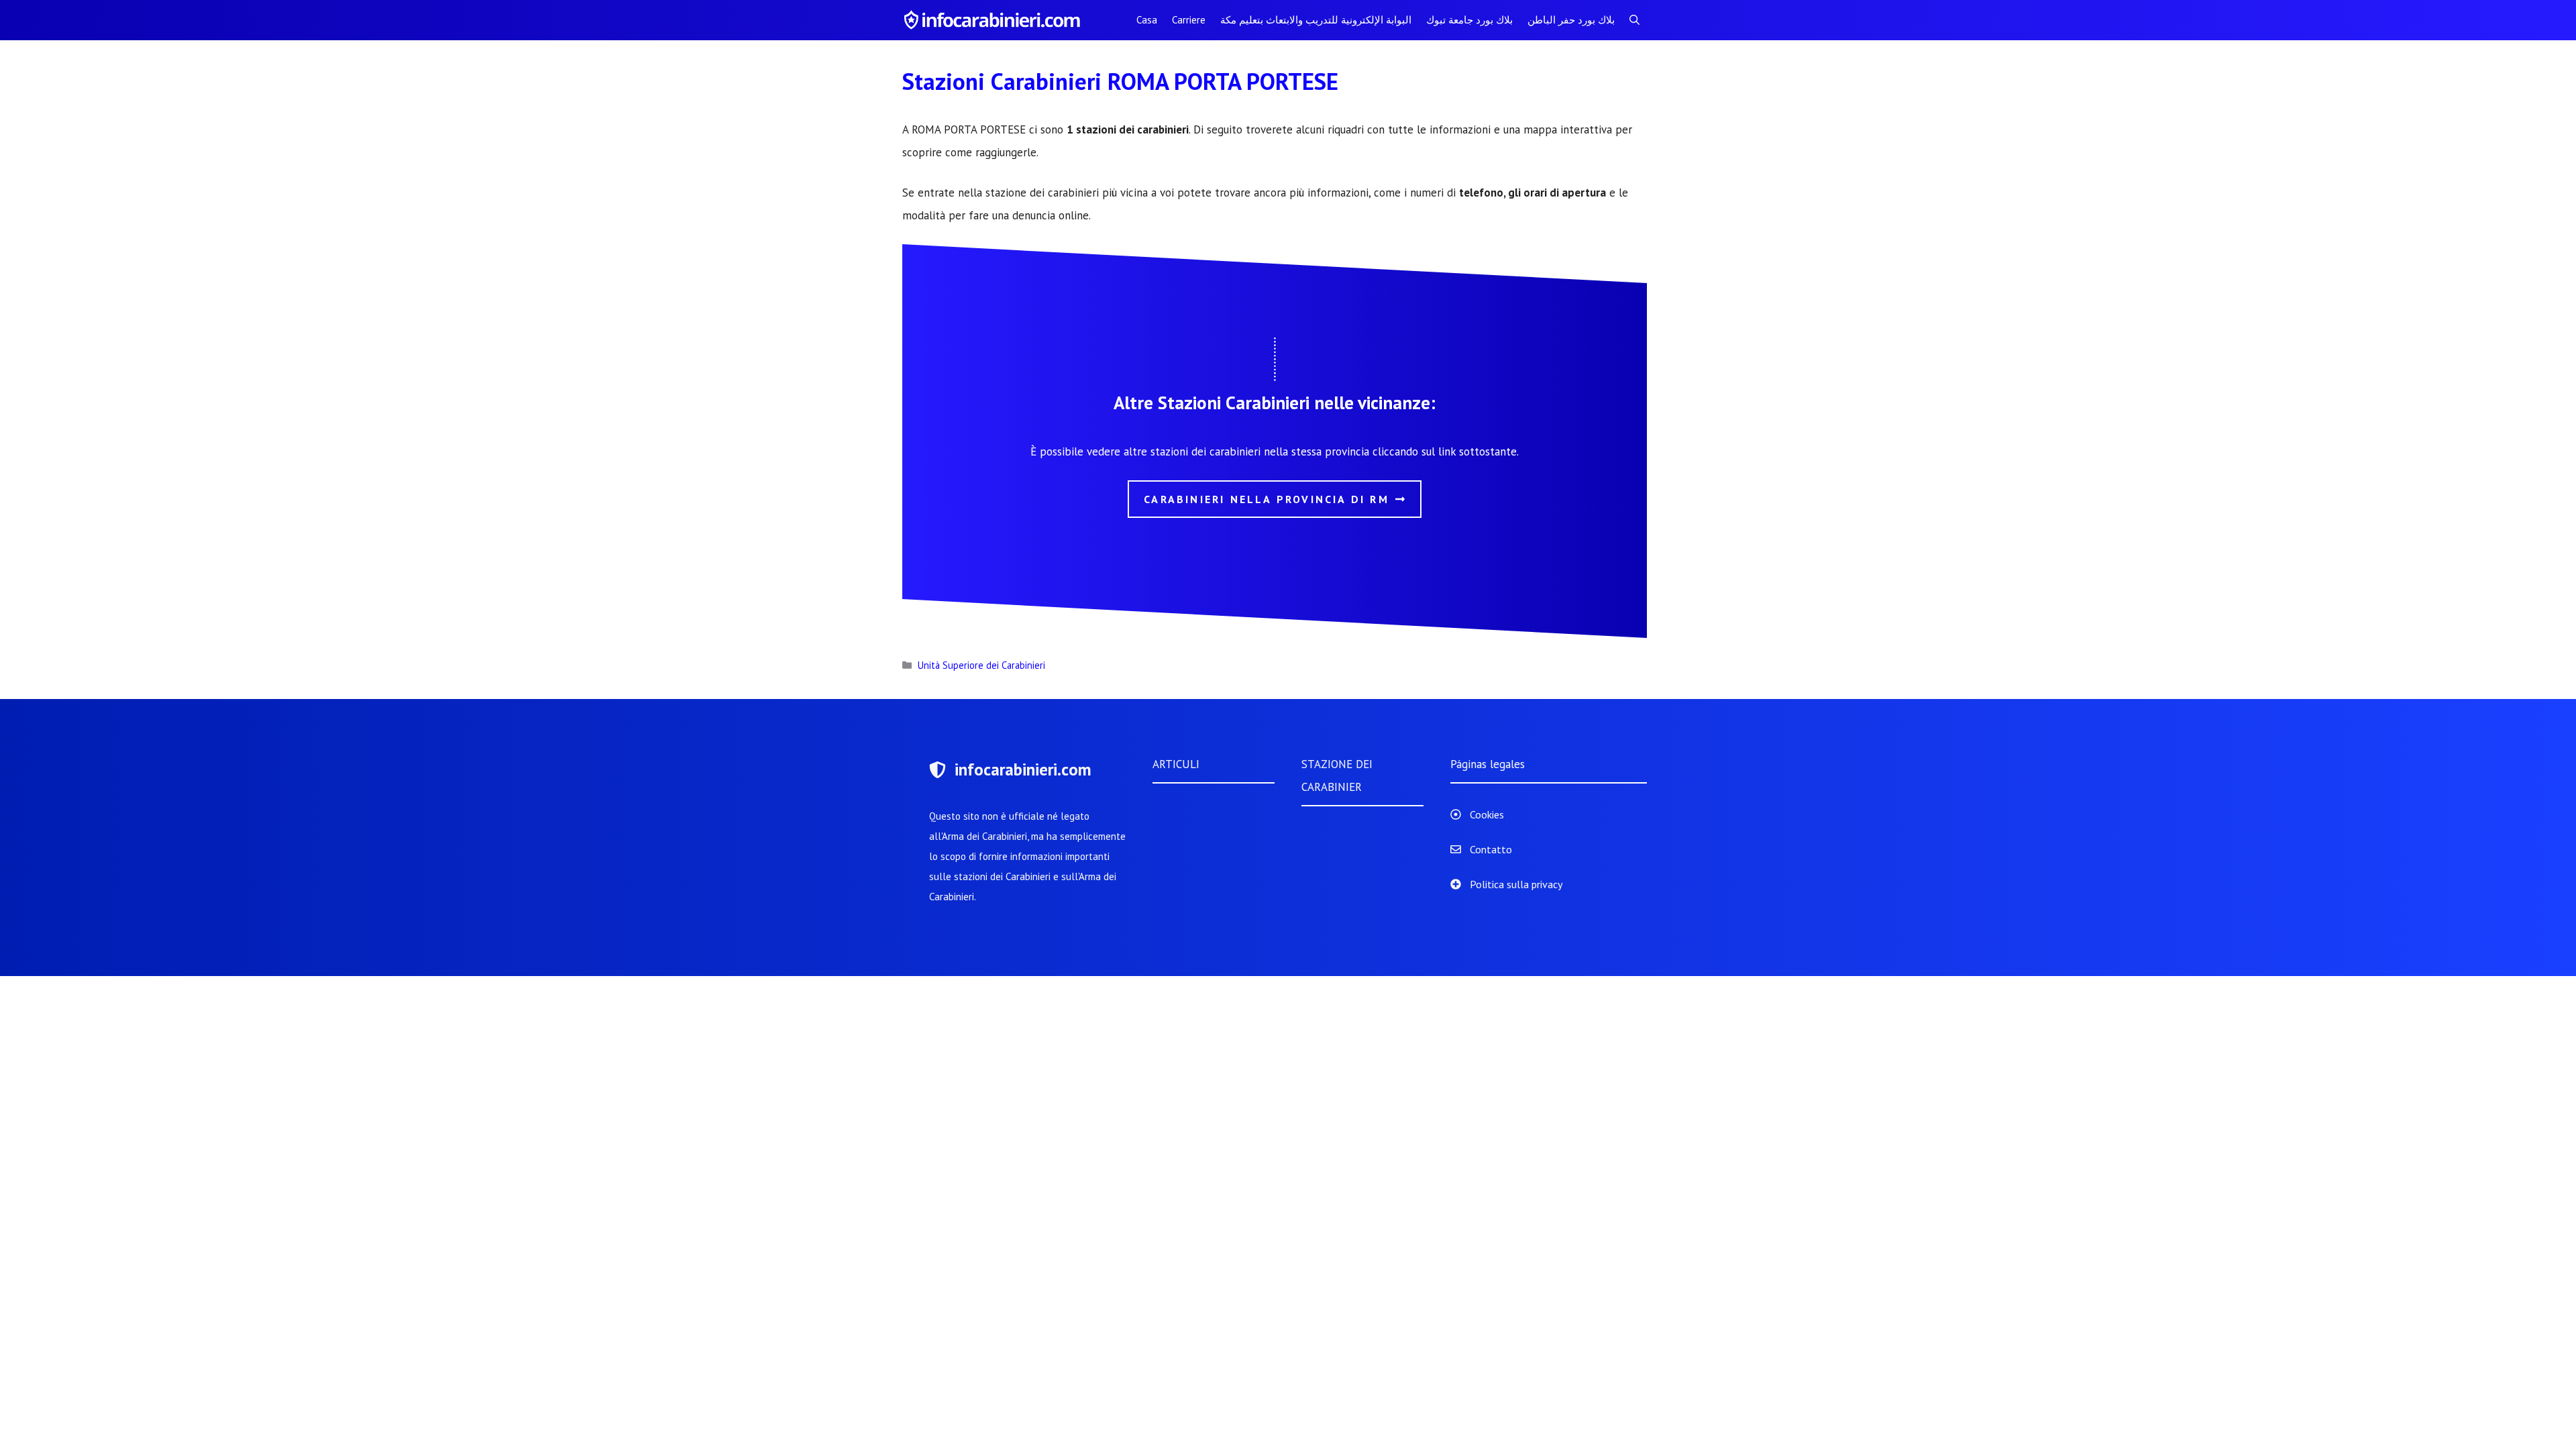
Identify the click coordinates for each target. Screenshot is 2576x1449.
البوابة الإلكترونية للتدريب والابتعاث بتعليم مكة (1316, 20)
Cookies (1487, 814)
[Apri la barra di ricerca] (1634, 20)
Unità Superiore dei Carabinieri (981, 665)
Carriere (1189, 20)
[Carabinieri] (994, 20)
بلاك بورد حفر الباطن (1571, 20)
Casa (1147, 20)
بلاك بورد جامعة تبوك (1469, 20)
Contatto (1491, 849)
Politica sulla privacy (1516, 884)
